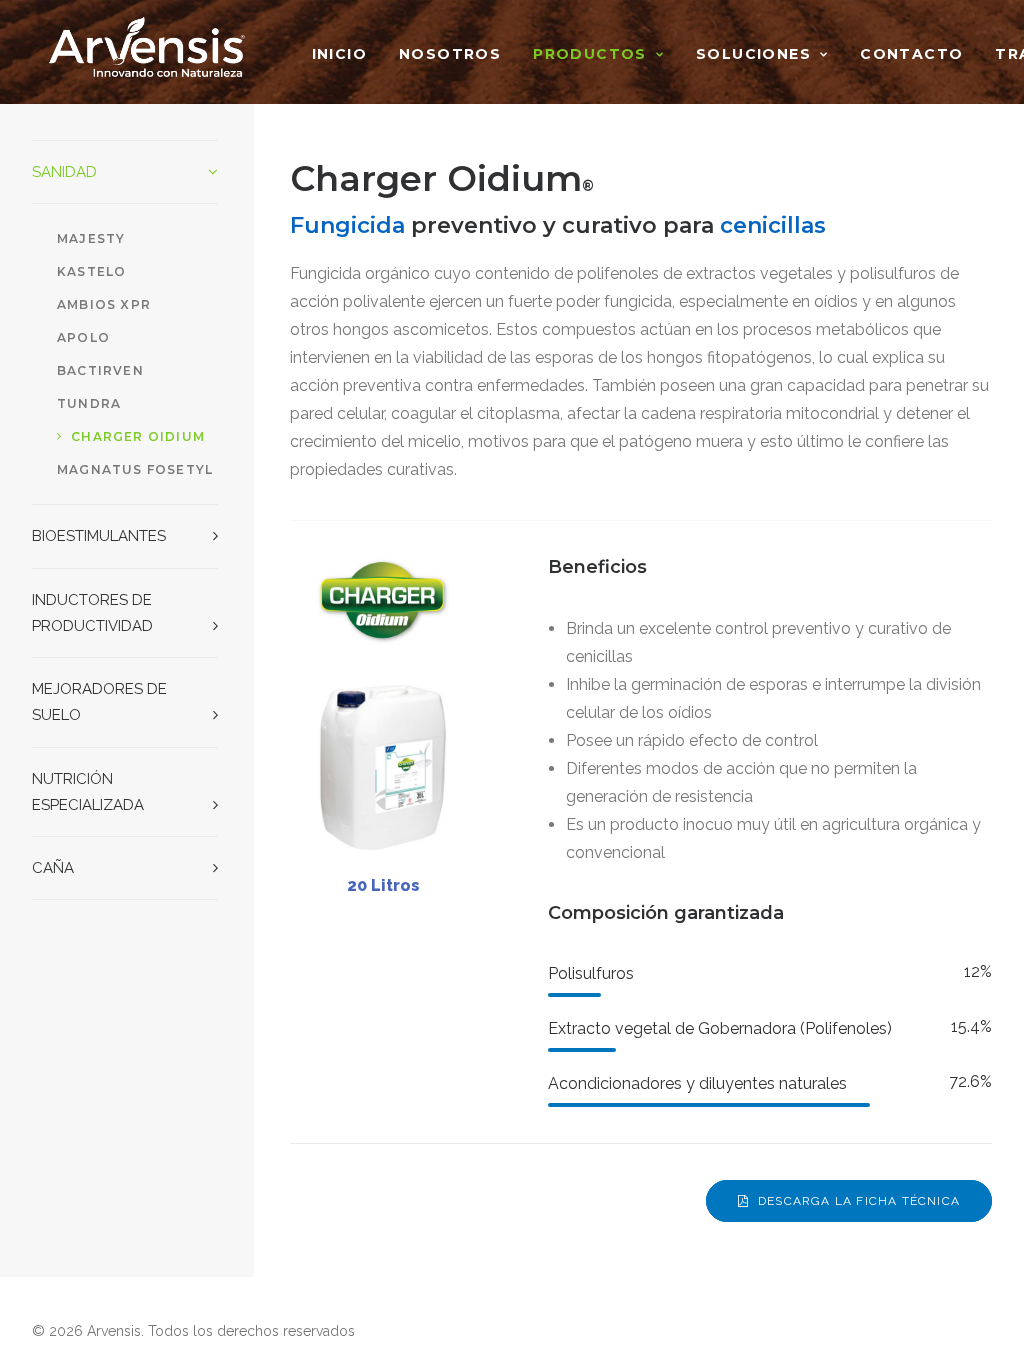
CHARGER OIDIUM (138, 436)
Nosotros (450, 54)
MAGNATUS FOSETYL (135, 469)
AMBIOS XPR (104, 304)
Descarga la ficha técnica (859, 1201)
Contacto (911, 54)
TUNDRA (89, 403)
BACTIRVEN (100, 370)
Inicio (339, 54)
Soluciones (753, 54)
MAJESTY (91, 238)
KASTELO (91, 271)
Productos (590, 54)
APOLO (83, 337)
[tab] (125, 172)
